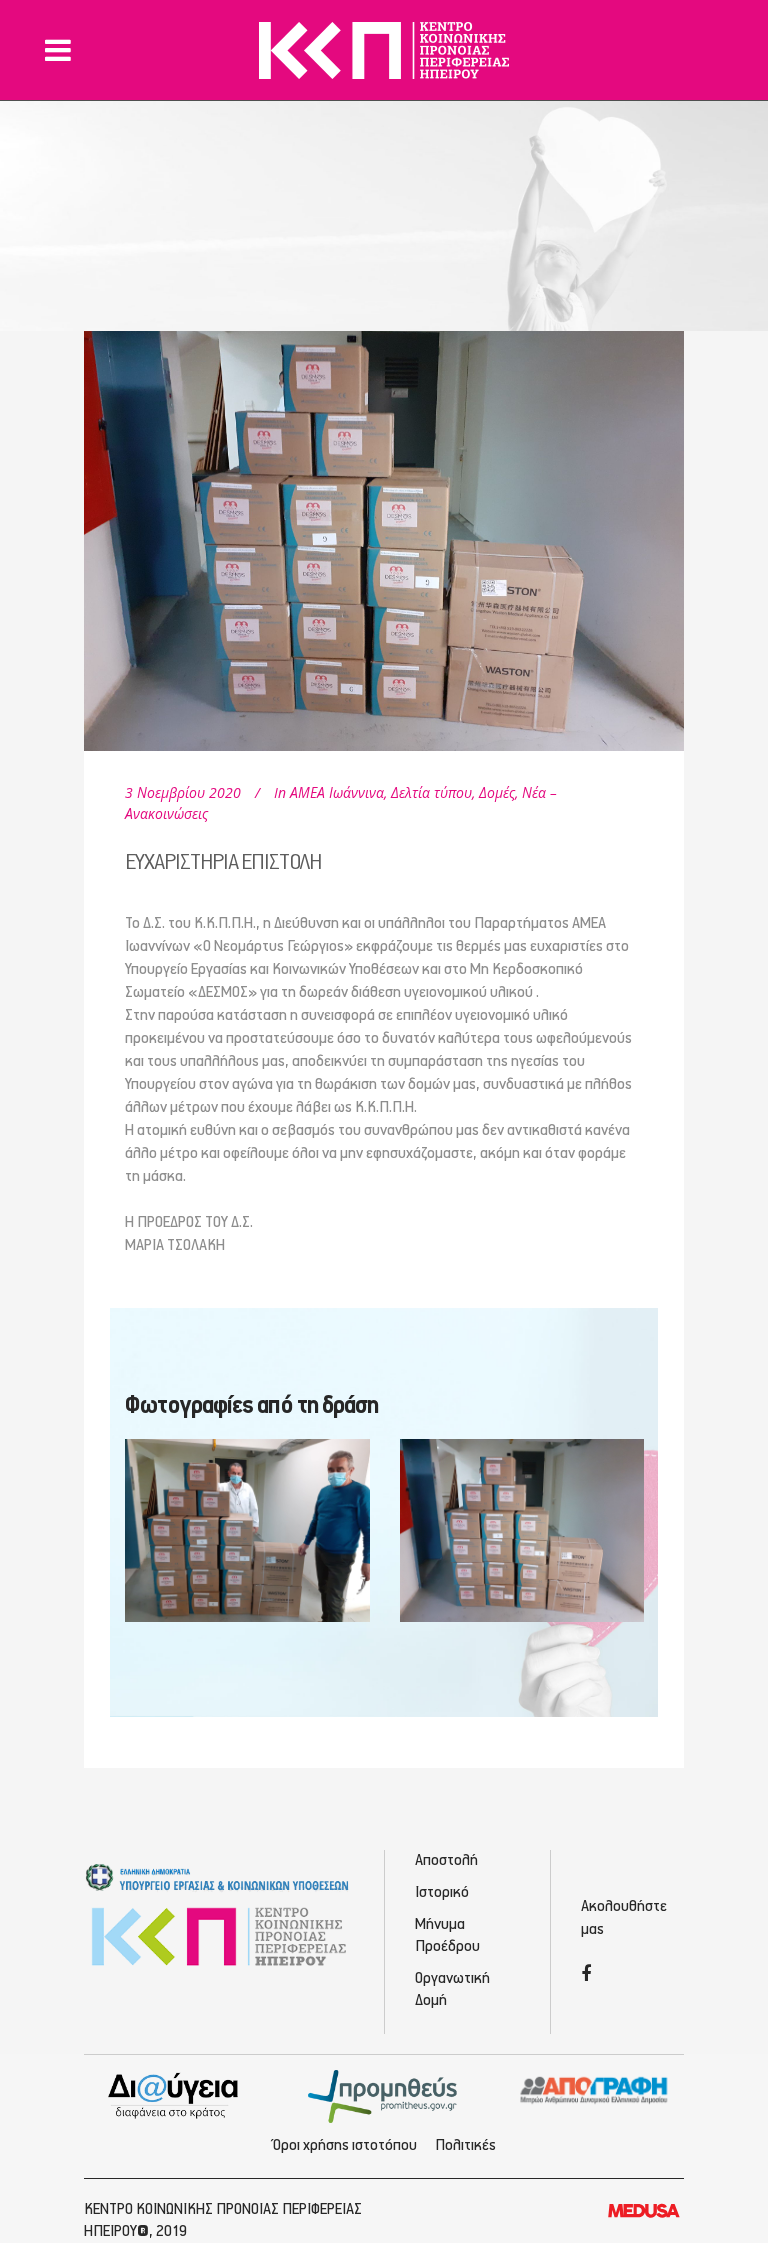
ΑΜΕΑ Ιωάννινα (337, 792)
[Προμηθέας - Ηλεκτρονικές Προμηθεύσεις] (384, 2095)
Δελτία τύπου (431, 792)
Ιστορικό (442, 1893)
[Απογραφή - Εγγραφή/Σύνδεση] (594, 2089)
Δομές (497, 792)
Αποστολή (446, 1861)
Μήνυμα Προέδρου (447, 1936)
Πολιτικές (465, 2146)
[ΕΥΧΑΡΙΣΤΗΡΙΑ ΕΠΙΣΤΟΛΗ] (384, 526)
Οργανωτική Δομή (452, 1990)
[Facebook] (586, 1976)
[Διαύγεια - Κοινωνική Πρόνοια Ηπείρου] (174, 2095)
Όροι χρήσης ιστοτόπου (345, 2146)
